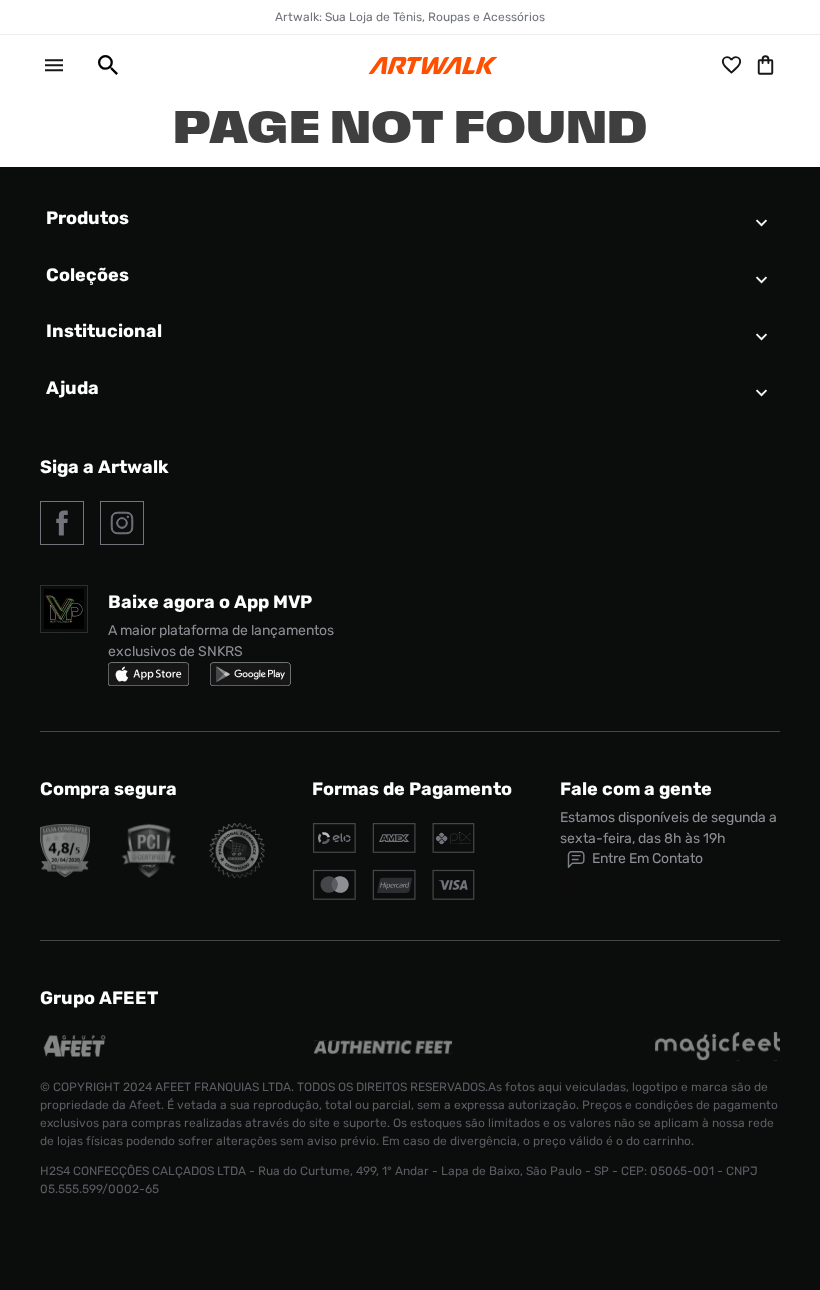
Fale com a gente (636, 789)
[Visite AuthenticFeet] (383, 1048)
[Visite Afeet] (75, 1055)
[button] (100, 65)
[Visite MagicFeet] (717, 1055)
